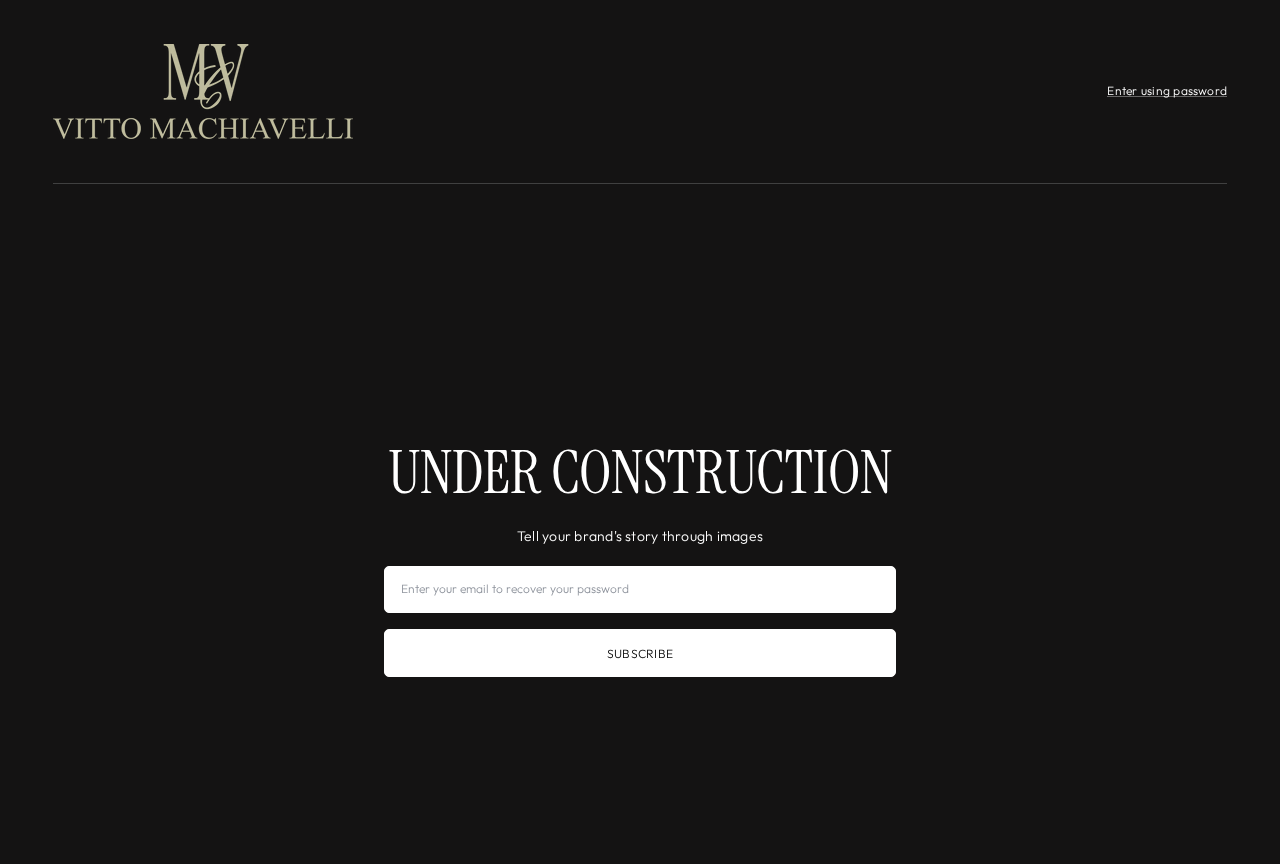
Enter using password (1167, 90)
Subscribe (640, 653)
